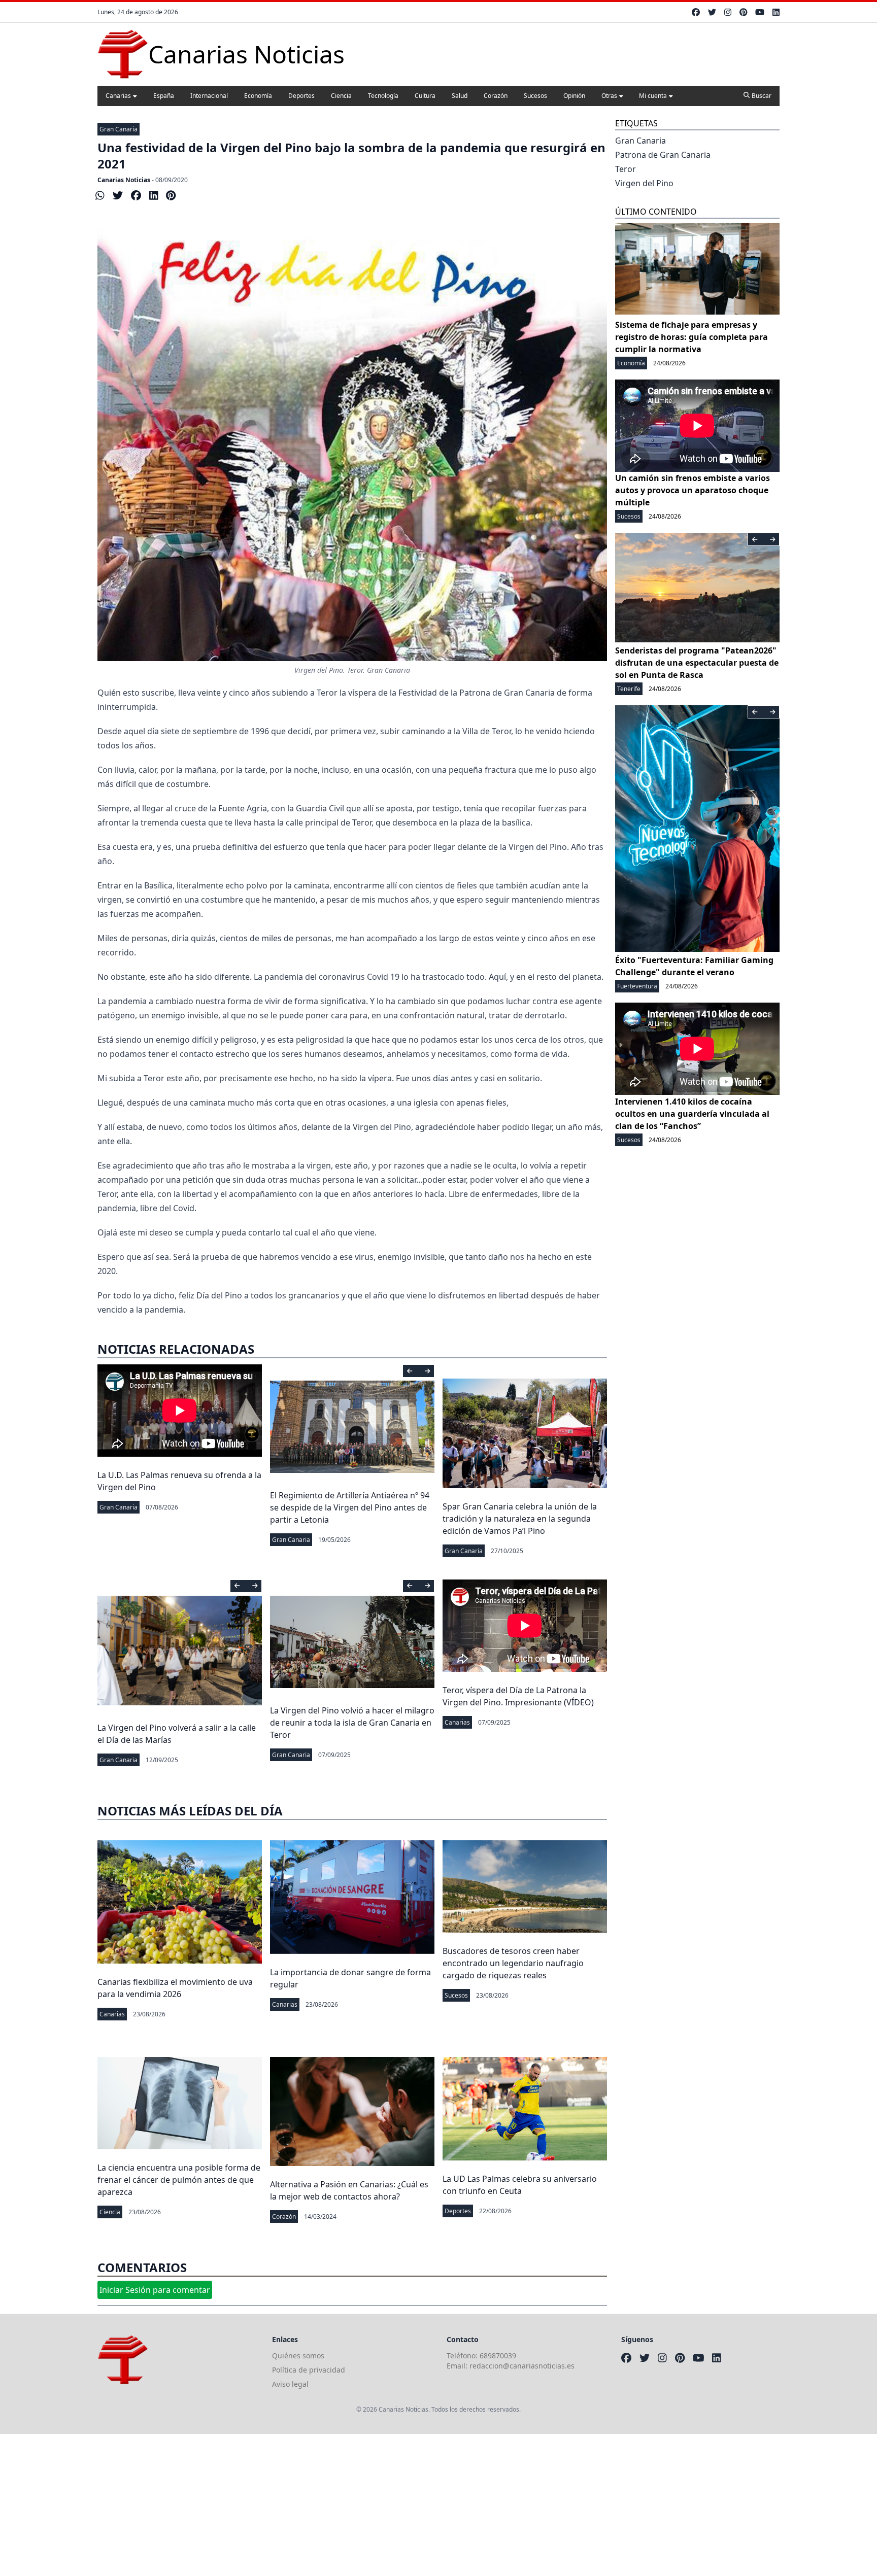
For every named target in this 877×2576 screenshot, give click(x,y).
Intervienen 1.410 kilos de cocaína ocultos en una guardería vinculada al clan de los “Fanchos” (692, 1114)
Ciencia (341, 96)
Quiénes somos (298, 2356)
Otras (609, 96)
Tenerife (629, 689)
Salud (460, 96)
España (164, 96)
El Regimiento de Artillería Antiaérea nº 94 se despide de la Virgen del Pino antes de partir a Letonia (350, 1507)
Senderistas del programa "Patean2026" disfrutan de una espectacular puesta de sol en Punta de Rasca (697, 663)
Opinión (574, 96)
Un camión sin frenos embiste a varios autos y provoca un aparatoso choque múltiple (693, 490)
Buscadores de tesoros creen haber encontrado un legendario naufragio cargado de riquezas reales (513, 1963)
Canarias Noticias (124, 180)
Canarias (118, 96)
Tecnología (383, 96)
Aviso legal (290, 2384)
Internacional (209, 96)
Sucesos (535, 96)
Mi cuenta (653, 96)
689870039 (498, 2356)
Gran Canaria (119, 129)
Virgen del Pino (644, 183)
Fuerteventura (637, 986)
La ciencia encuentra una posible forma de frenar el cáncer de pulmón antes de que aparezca (179, 2180)
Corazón (496, 96)
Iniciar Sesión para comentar (155, 2290)
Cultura (425, 96)
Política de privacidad (309, 2370)
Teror (626, 169)
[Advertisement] (305, 2505)
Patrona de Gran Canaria (663, 155)
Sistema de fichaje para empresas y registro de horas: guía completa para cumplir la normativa (692, 337)
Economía (258, 96)
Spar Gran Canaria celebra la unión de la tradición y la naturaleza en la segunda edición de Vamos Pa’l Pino (520, 1519)
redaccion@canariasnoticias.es (522, 2366)
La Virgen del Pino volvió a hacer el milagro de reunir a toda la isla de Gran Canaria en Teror (352, 1723)
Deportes (301, 96)
